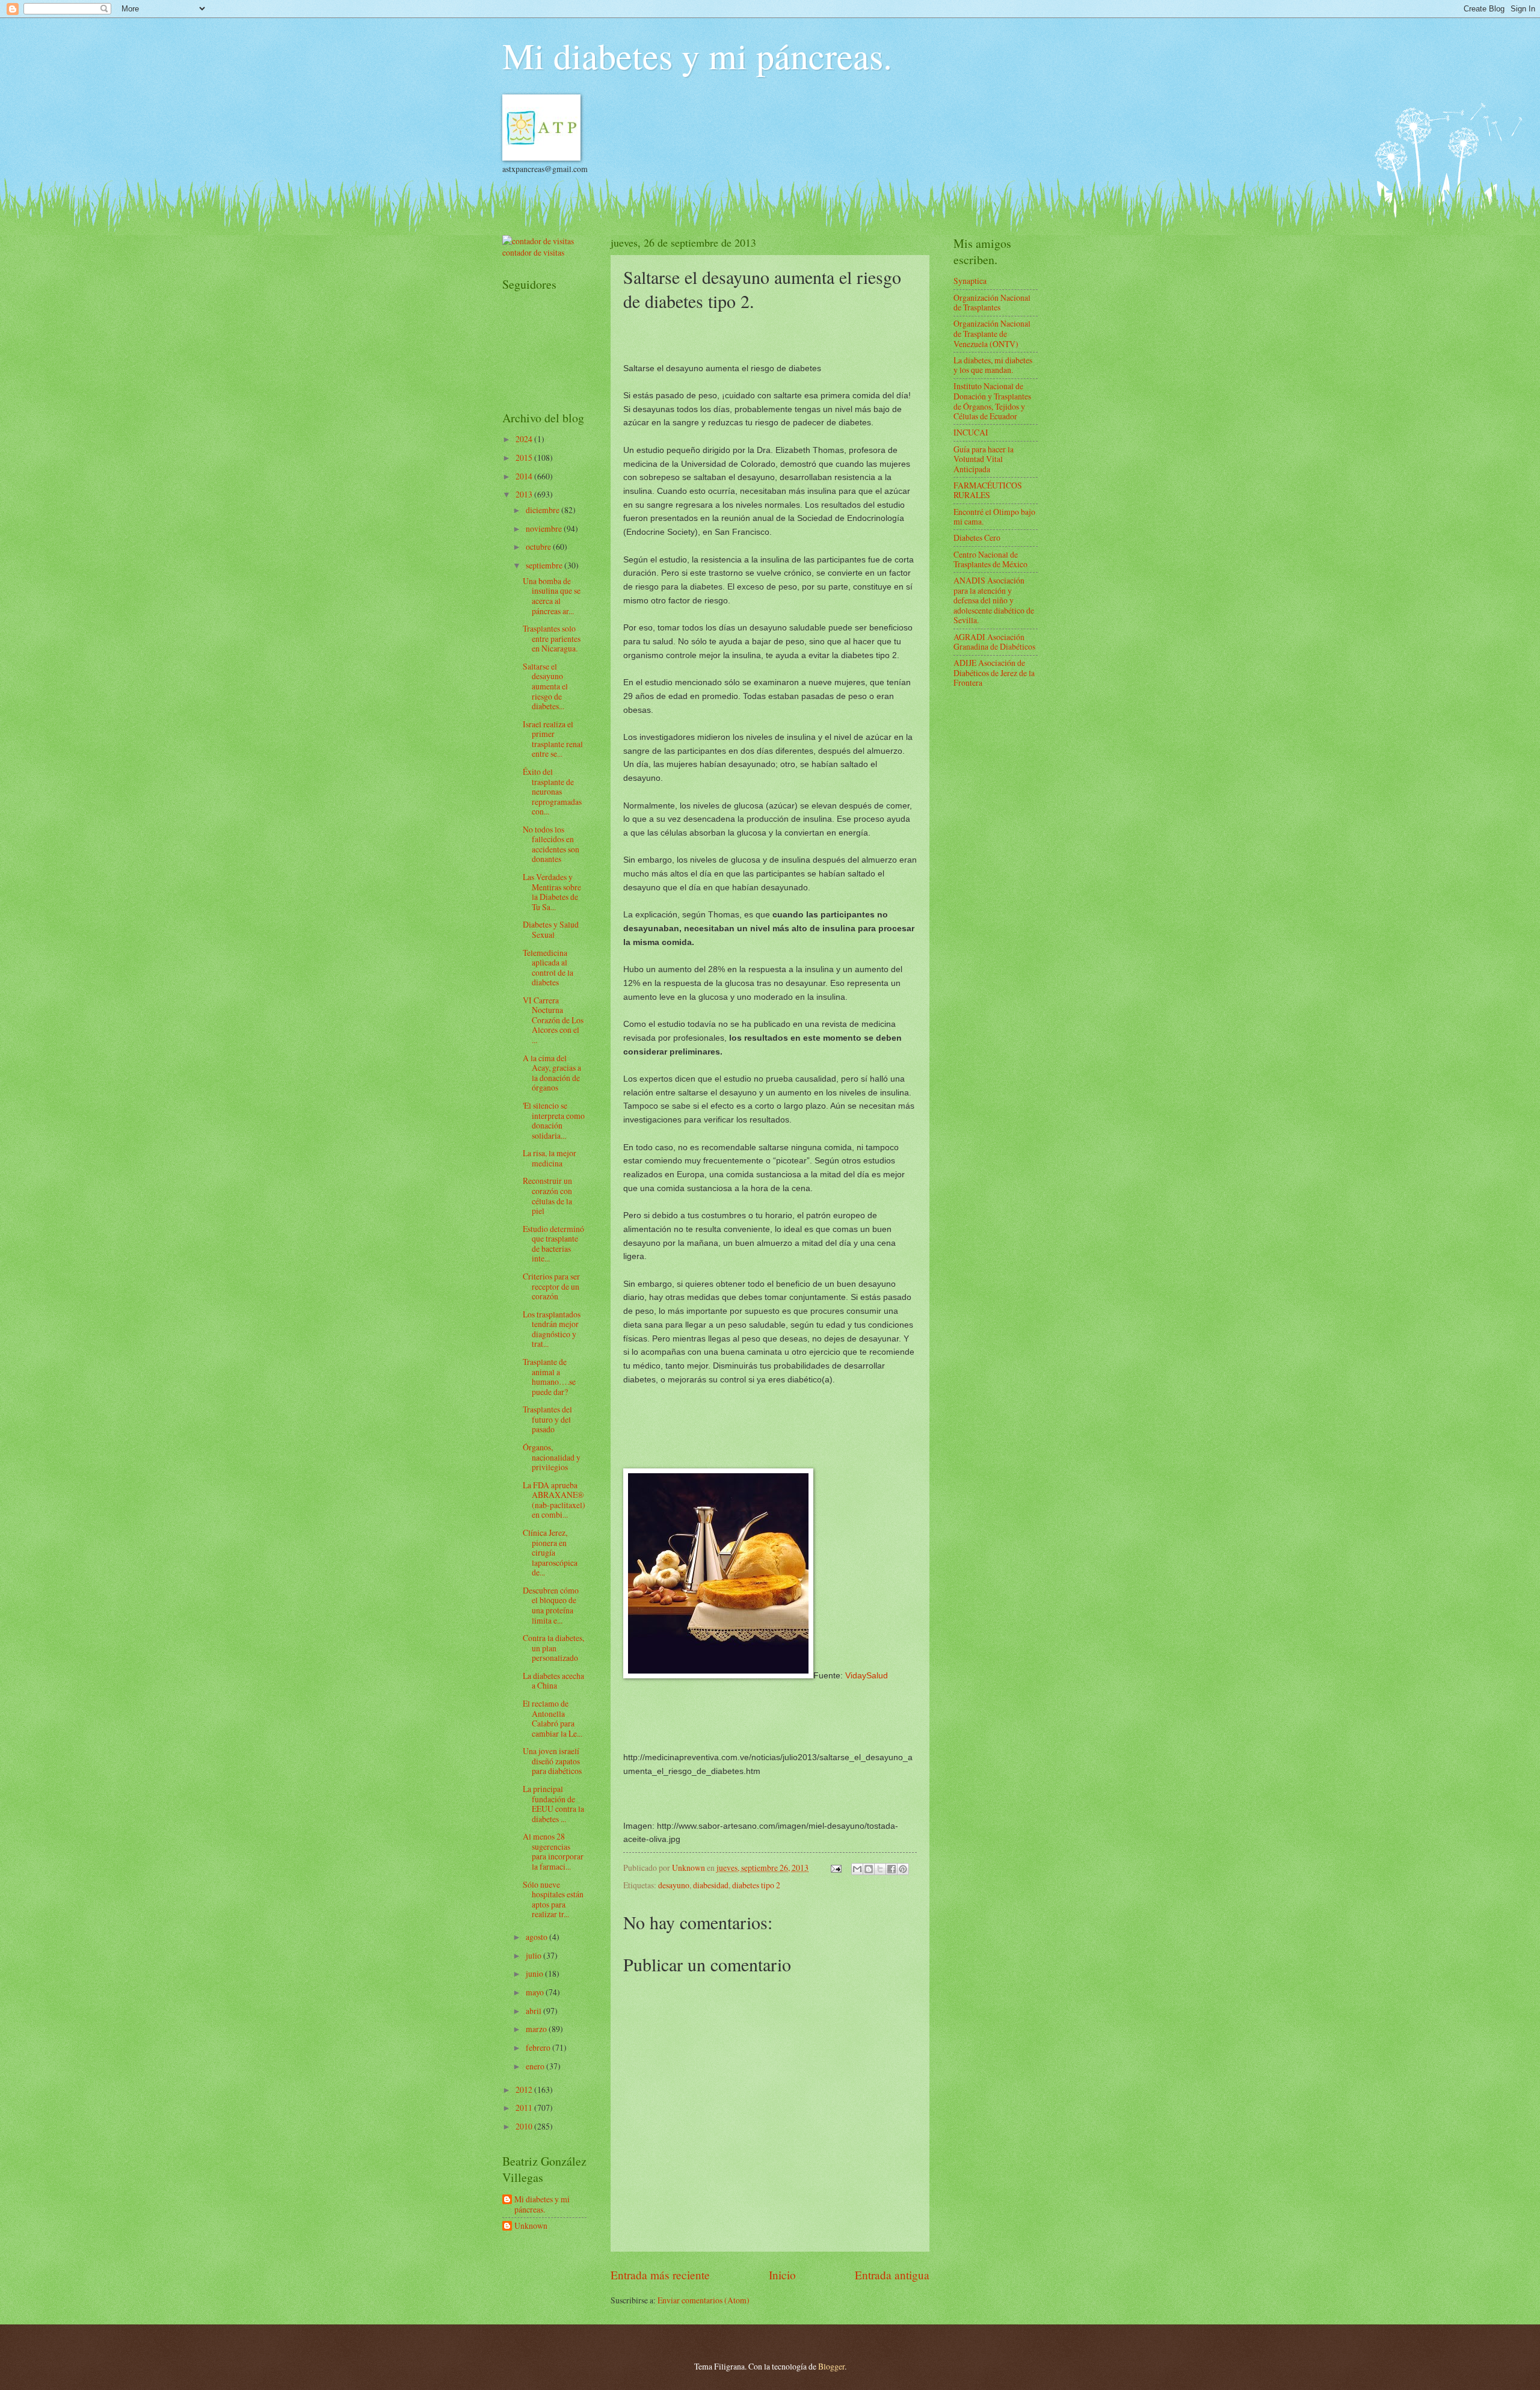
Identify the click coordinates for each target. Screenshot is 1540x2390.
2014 (525, 476)
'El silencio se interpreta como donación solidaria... (554, 1120)
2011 (525, 2108)
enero (536, 2066)
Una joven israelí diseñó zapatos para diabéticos (552, 1761)
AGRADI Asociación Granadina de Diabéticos (994, 642)
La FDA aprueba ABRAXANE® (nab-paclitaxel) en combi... (554, 1500)
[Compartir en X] (880, 1869)
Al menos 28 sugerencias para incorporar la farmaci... (553, 1851)
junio (535, 1973)
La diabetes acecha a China (553, 1681)
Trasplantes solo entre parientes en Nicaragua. (552, 638)
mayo (536, 1992)
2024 (525, 439)
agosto (537, 1937)
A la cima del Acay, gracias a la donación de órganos (552, 1073)
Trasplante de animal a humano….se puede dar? (549, 1377)
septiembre (545, 565)
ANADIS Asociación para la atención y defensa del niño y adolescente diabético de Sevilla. (994, 600)
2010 (525, 2126)
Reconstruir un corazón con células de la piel (547, 1196)
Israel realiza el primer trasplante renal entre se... (553, 739)
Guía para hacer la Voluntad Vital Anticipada (984, 459)
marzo (537, 2029)
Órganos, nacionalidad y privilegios (552, 1457)
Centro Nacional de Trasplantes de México (990, 559)
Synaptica (970, 281)
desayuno (674, 1885)
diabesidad (711, 1885)
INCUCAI (971, 432)
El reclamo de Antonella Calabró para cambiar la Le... (553, 1718)
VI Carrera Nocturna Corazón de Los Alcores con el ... (553, 1020)
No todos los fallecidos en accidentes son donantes (551, 844)
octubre (539, 547)
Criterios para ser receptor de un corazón (551, 1286)
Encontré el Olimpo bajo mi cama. (994, 517)
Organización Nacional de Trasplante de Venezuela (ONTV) (992, 333)
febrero (539, 2047)
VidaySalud (867, 1675)
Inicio (782, 2275)
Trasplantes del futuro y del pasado (547, 1419)
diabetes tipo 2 (756, 1885)
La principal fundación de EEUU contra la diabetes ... (553, 1804)
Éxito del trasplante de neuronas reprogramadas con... (552, 791)
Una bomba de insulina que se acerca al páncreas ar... (552, 596)
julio (534, 1955)
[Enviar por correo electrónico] (857, 1869)
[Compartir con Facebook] (892, 1869)
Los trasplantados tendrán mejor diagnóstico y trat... (552, 1329)
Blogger (831, 2366)
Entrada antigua (892, 2275)
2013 (525, 494)
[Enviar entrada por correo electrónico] (836, 1868)
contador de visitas (533, 252)
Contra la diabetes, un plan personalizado (553, 1648)
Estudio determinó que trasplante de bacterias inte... (553, 1244)
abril (534, 2011)
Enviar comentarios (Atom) (704, 2300)
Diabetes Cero (977, 537)
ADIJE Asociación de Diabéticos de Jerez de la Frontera (994, 673)
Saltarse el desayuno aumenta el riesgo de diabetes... (545, 686)
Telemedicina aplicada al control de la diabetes (548, 968)
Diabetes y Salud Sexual (551, 929)
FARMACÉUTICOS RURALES (988, 490)
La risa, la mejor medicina (550, 1158)
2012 (525, 2090)
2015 (525, 457)
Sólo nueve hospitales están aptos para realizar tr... (553, 1899)
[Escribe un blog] (869, 1869)
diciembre (544, 510)
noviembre (545, 528)
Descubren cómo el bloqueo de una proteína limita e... (551, 1605)
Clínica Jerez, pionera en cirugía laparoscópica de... (550, 1552)
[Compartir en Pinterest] (903, 1869)
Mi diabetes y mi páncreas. (697, 55)
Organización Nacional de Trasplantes (992, 303)
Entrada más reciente (660, 2275)
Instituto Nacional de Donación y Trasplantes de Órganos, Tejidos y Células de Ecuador (992, 401)
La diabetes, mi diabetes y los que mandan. (993, 365)
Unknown (531, 2226)
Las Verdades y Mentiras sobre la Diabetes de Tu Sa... (552, 892)
